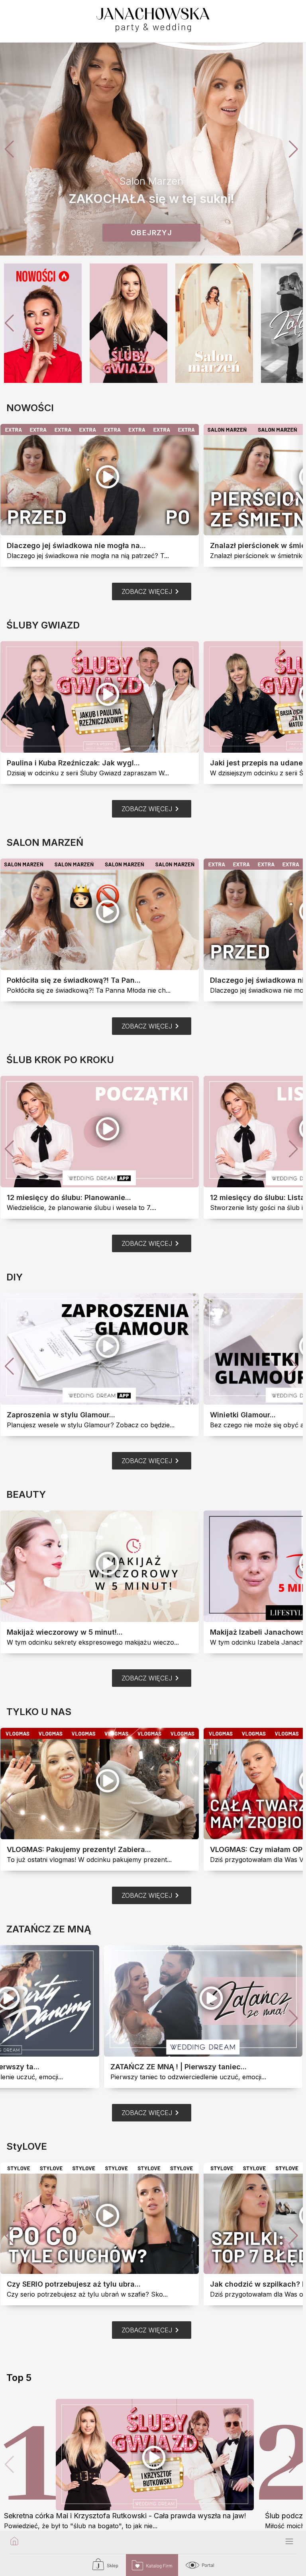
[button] (293, 149)
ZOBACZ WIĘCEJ (152, 591)
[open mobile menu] (289, 2542)
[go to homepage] (14, 2542)
